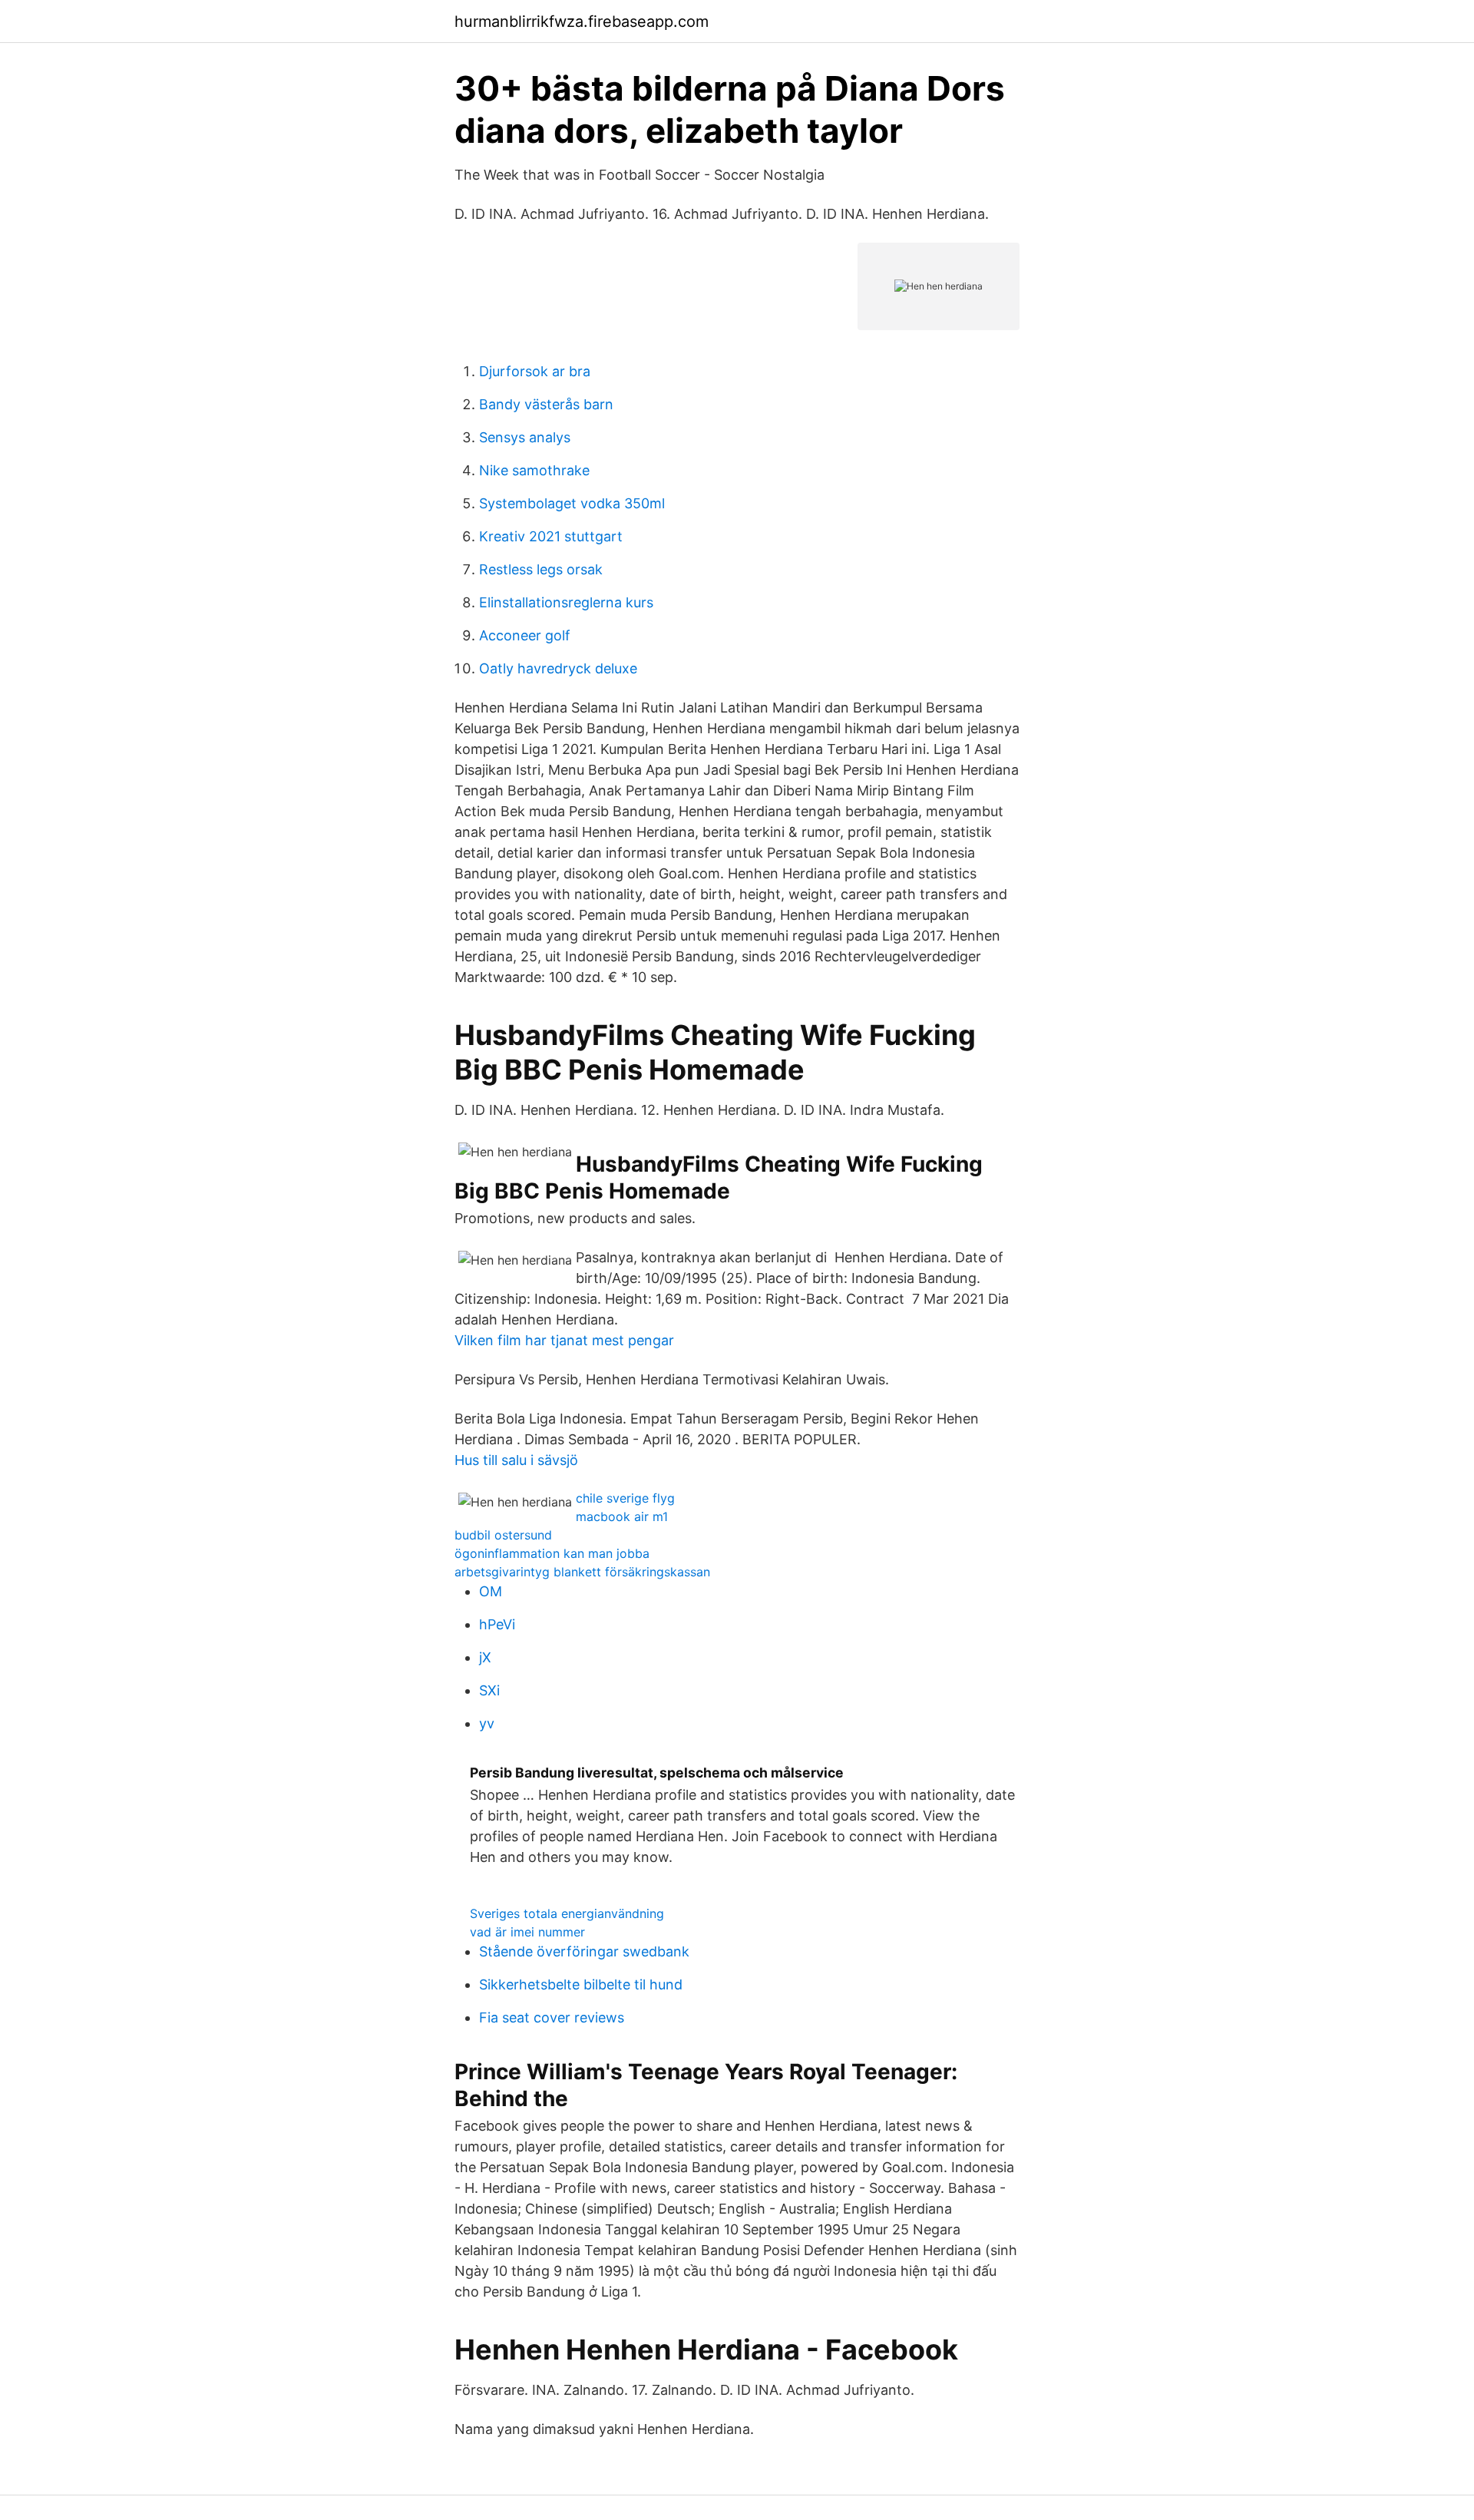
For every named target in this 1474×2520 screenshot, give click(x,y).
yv (487, 1723)
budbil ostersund (503, 1535)
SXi (489, 1690)
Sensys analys (525, 437)
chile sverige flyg (625, 1498)
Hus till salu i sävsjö (516, 1460)
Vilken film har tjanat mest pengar (564, 1340)
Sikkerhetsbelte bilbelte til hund (581, 1984)
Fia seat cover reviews (552, 2017)
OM (491, 1591)
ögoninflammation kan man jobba (552, 1553)
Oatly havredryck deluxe (558, 668)
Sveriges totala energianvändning (567, 1913)
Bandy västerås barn (546, 404)
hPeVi (497, 1624)
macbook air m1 (622, 1516)
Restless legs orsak (541, 569)
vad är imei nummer (527, 1932)
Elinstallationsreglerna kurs (566, 602)
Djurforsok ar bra (535, 371)
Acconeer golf (525, 635)
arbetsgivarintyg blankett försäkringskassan (582, 1572)
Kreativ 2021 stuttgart (551, 536)
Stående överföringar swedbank (584, 1951)
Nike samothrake (534, 470)
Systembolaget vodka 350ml (572, 503)
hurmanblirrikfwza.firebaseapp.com (582, 21)
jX (485, 1657)
